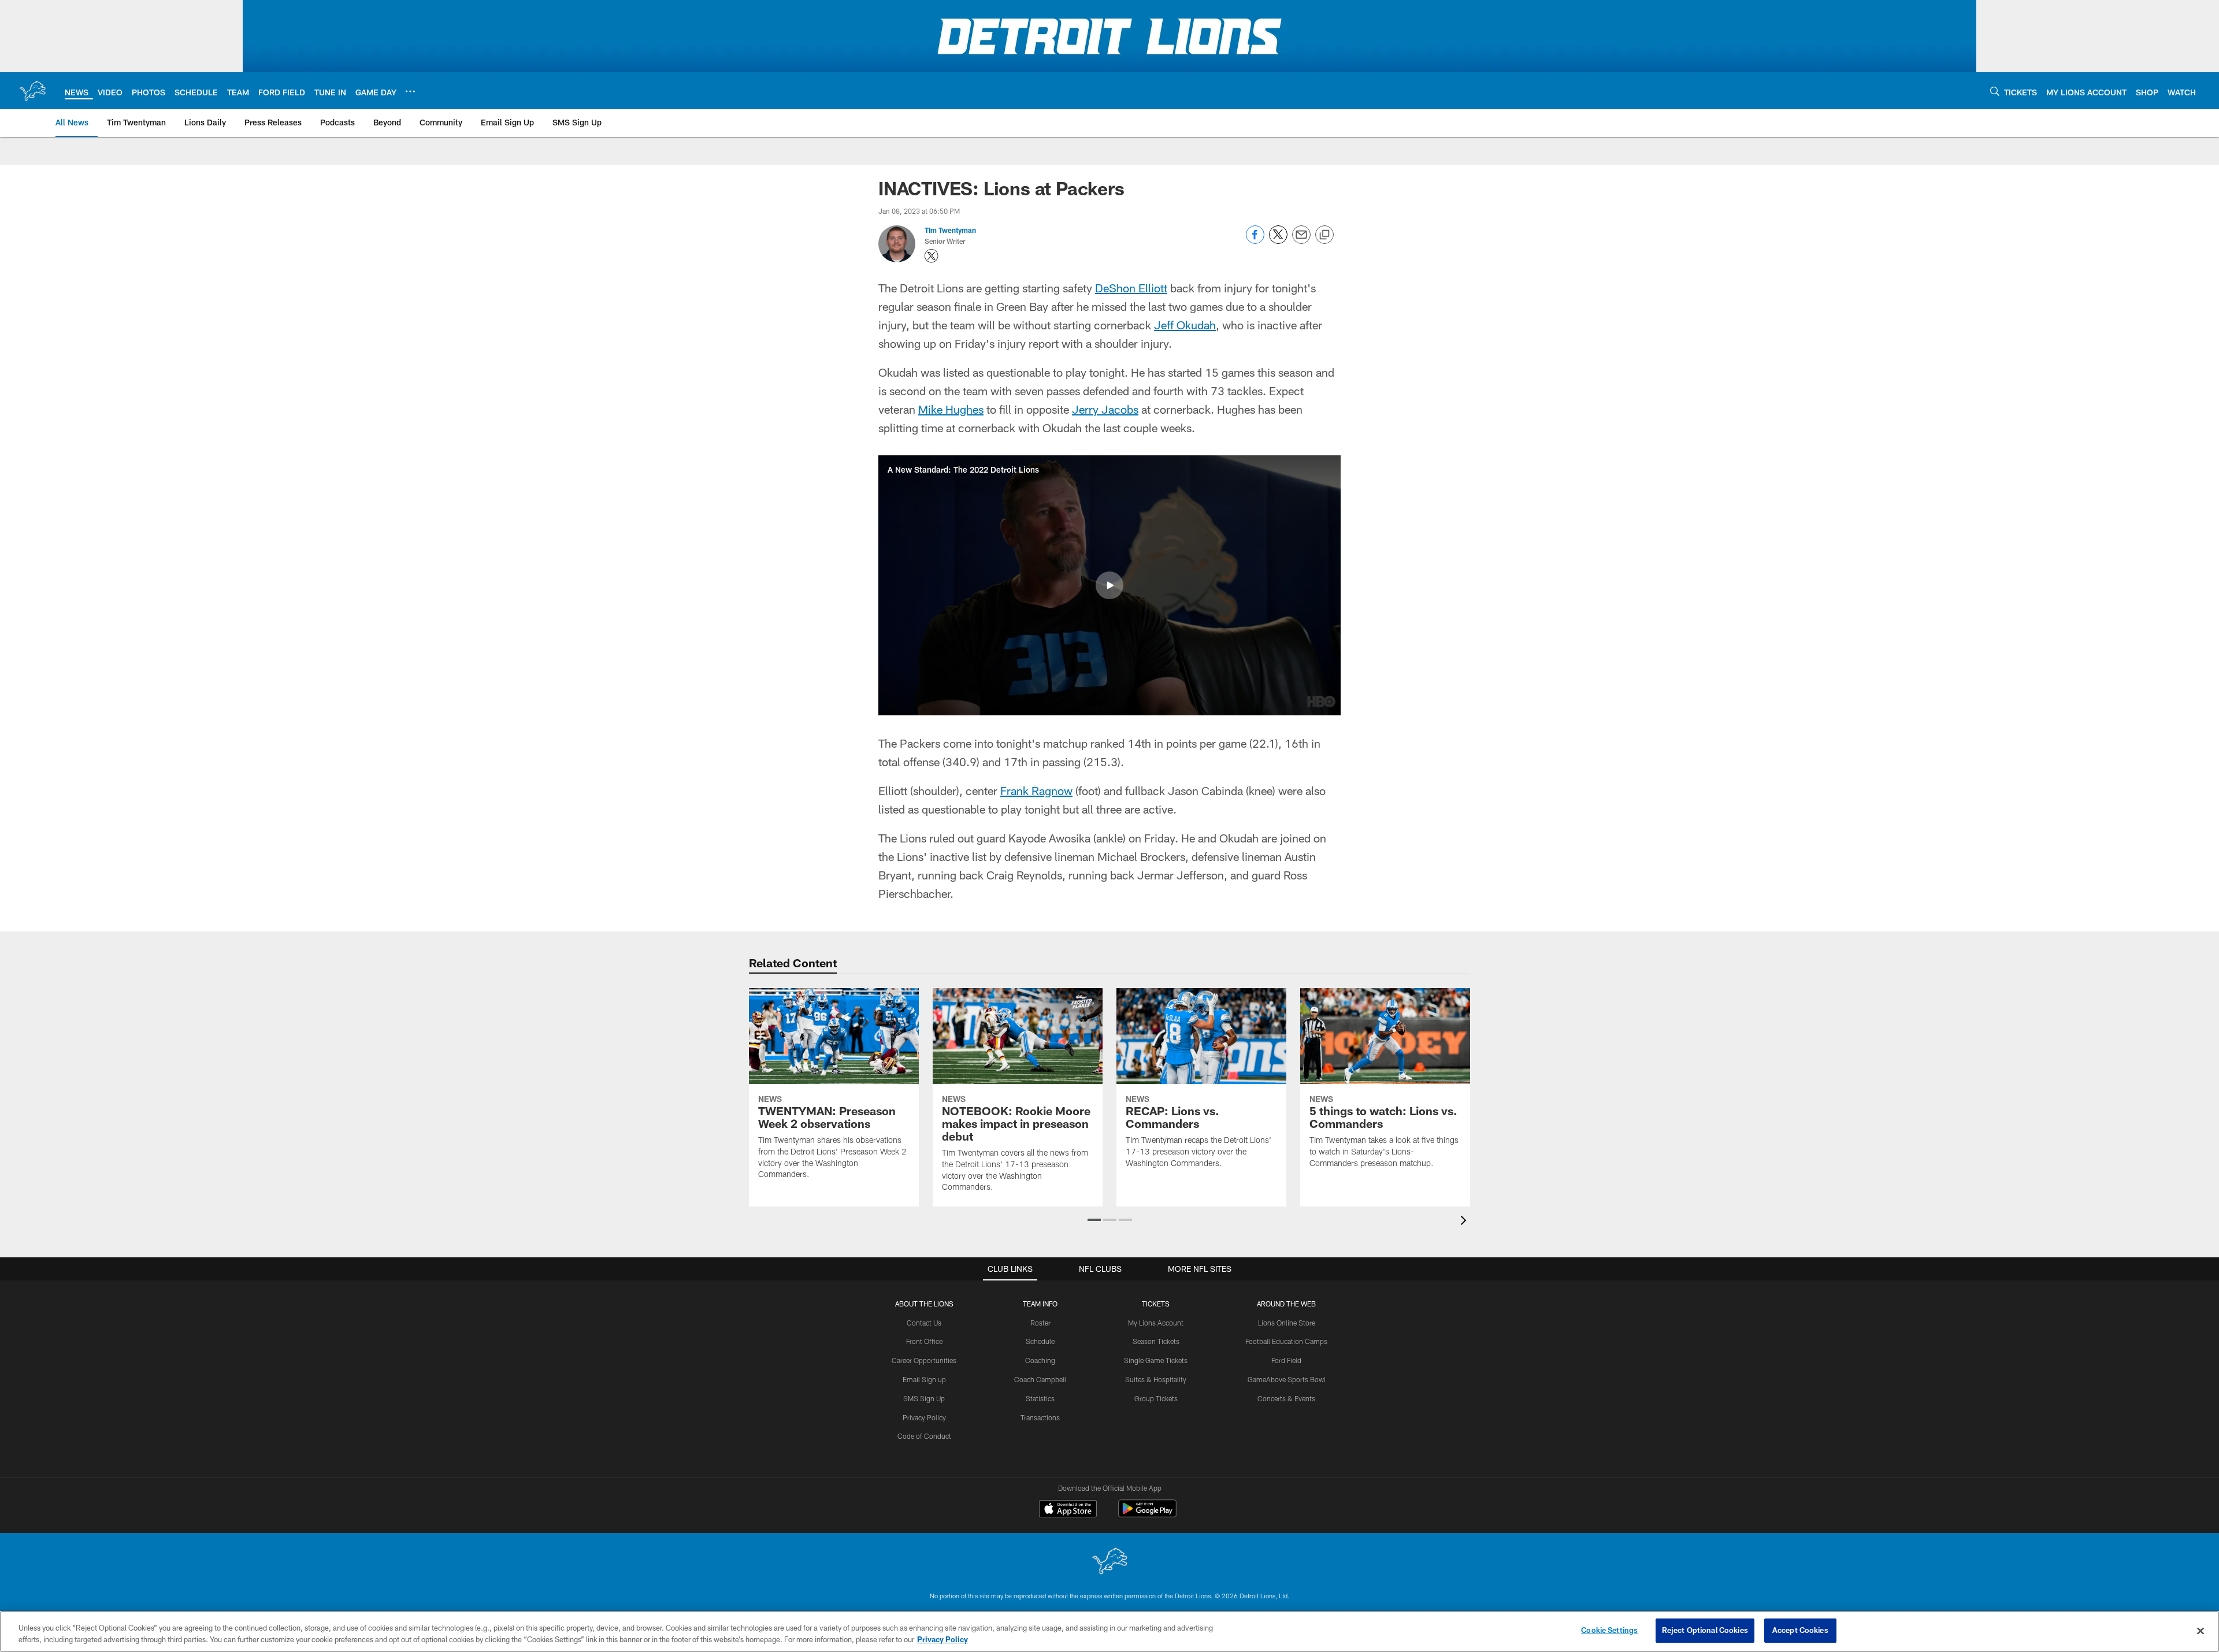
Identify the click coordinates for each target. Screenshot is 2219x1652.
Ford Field (1286, 1360)
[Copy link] (1324, 235)
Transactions (1040, 1417)
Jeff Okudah (1185, 325)
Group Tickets (1156, 1398)
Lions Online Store (1287, 1323)
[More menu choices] (410, 91)
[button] (1109, 585)
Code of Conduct (924, 1436)
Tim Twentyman (950, 230)
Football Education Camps (1286, 1341)
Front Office (924, 1341)
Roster (1040, 1323)
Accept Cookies (1800, 1630)
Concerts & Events (1286, 1398)
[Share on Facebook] (1255, 241)
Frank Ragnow (1036, 790)
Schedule (1040, 1341)
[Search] (1995, 91)
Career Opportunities (924, 1360)
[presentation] (1465, 1222)
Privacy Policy (924, 1417)
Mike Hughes (951, 409)
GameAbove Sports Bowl (1287, 1379)
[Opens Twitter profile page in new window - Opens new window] (932, 256)
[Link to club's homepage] (32, 91)
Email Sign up (924, 1379)
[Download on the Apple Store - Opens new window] (1068, 1510)
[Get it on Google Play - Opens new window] (1147, 1514)
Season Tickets (1156, 1341)
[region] (1109, 1631)
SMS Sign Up (924, 1398)
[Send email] (1301, 241)
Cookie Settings (1609, 1630)
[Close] (2201, 1631)
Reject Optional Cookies (1705, 1630)
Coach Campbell (1040, 1379)
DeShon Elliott (1131, 288)
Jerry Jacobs (1105, 409)
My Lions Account (1156, 1323)
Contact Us (924, 1323)
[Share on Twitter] (1278, 241)
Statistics (1040, 1398)
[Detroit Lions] (1109, 1562)
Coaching (1040, 1360)
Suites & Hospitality (1156, 1379)
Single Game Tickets (1156, 1360)
